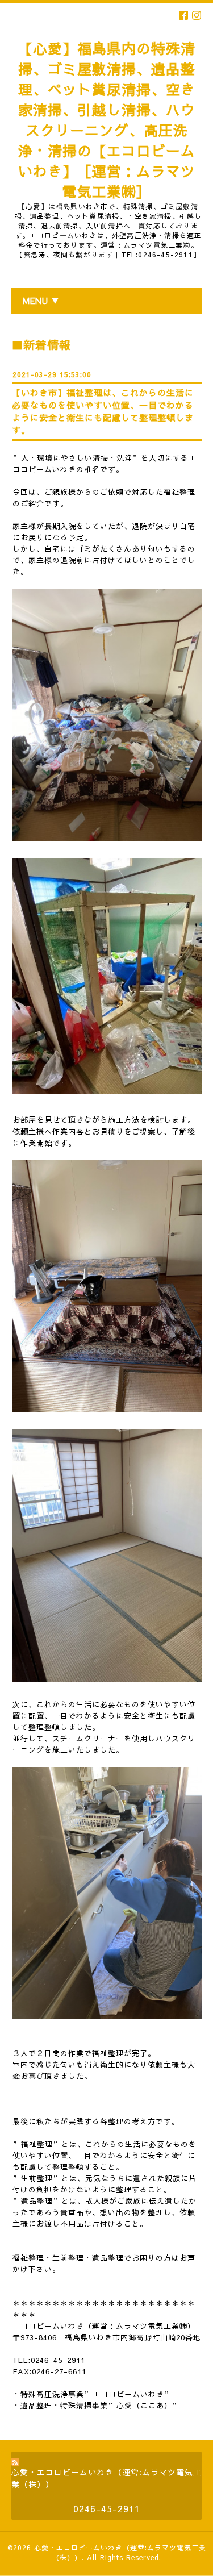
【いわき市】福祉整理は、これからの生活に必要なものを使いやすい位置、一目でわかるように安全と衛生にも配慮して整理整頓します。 (103, 411)
